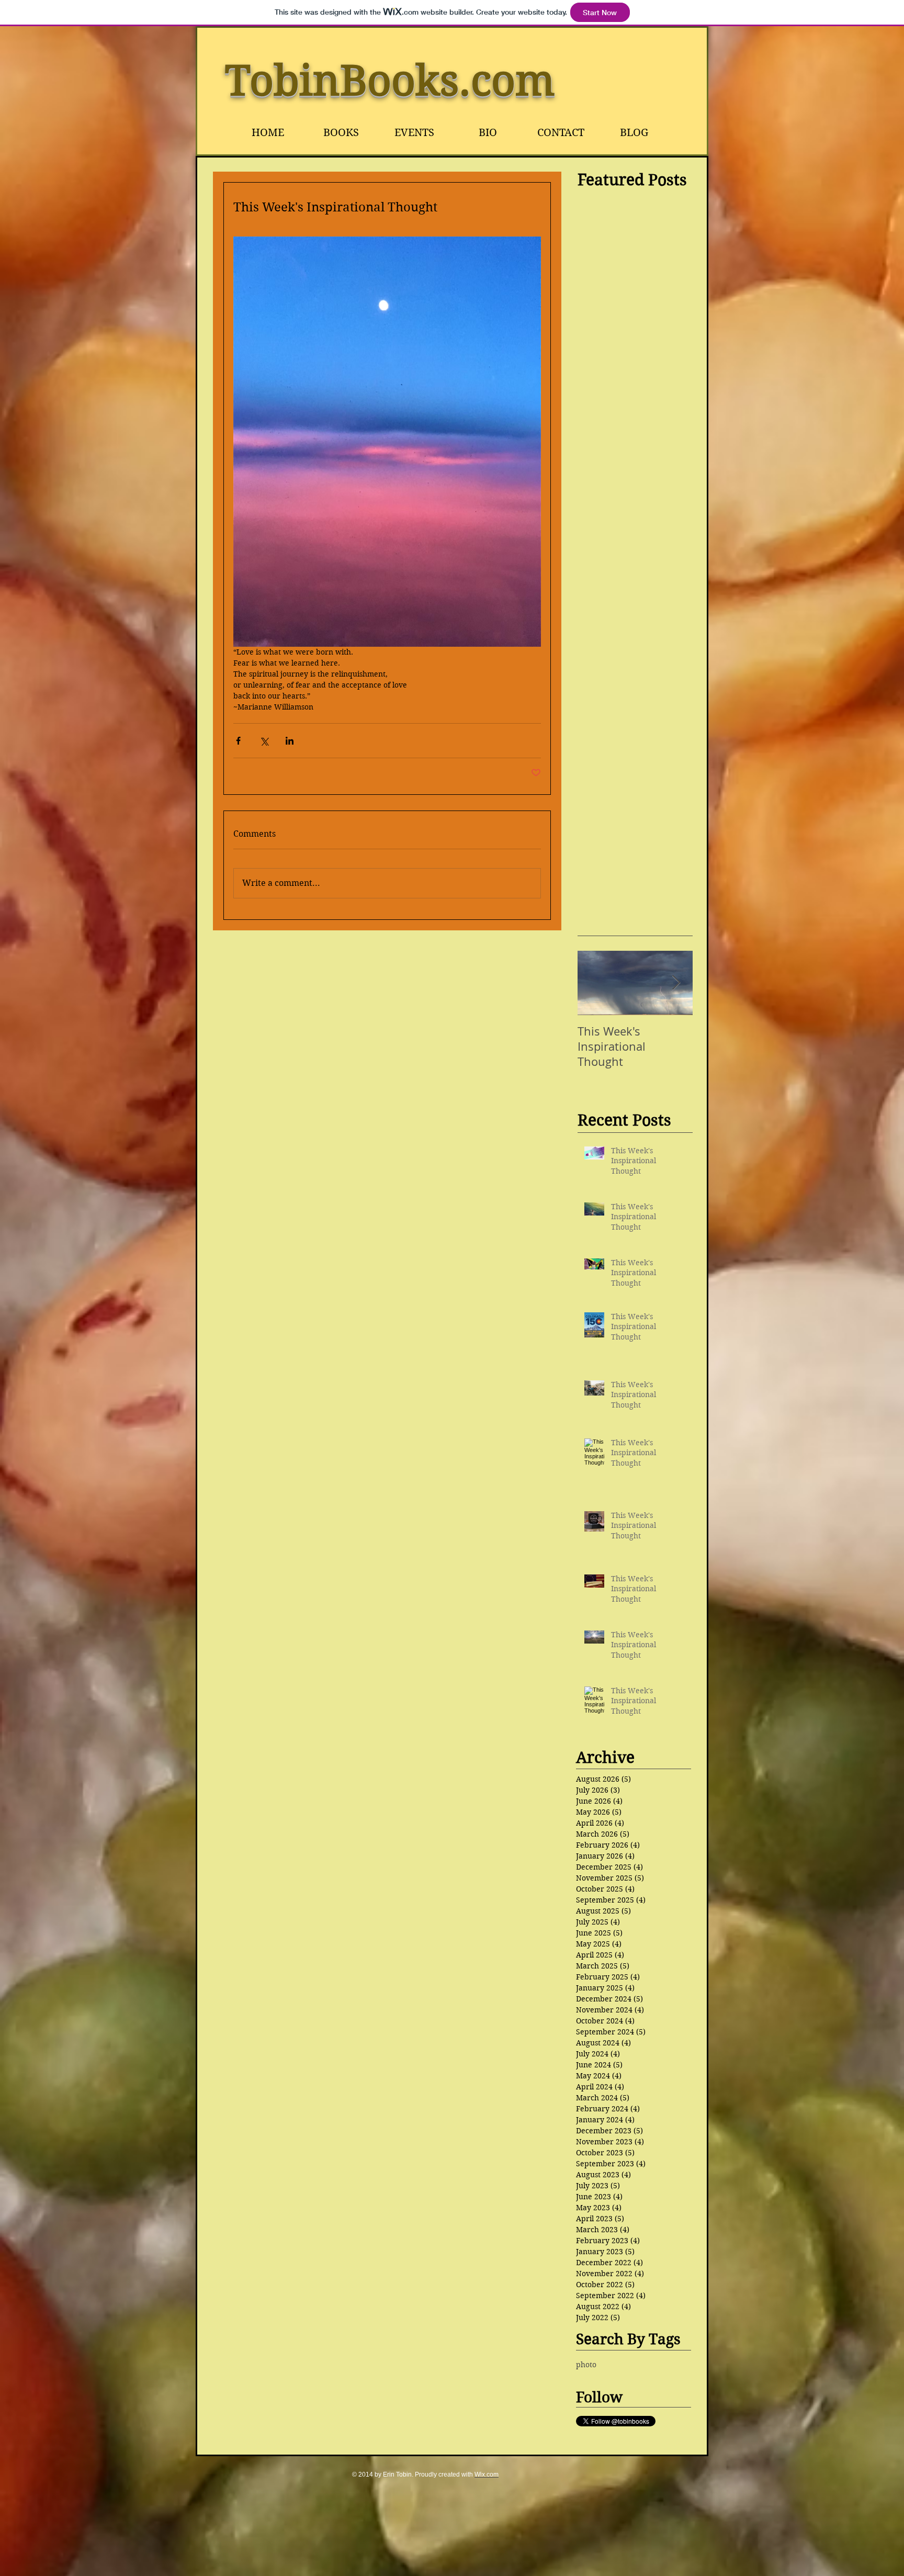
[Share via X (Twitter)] (264, 741)
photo (586, 2365)
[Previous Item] (594, 983)
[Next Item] (676, 983)
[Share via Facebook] (238, 741)
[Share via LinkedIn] (290, 741)
